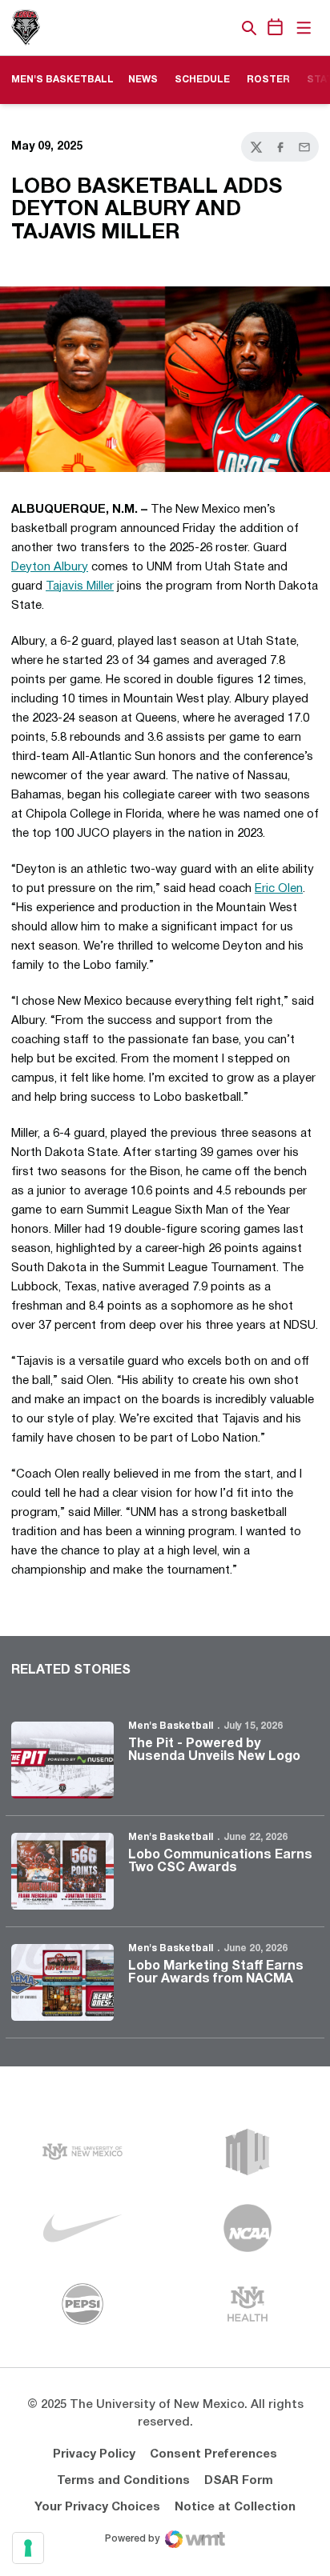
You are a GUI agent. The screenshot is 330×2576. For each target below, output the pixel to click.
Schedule (202, 80)
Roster (268, 80)
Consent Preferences (213, 2454)
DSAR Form (239, 2481)
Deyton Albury (50, 567)
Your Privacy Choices (97, 2507)
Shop (222, 28)
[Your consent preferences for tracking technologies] (28, 2548)
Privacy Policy (94, 2454)
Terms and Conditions (123, 2481)
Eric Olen (279, 889)
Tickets (194, 28)
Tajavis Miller (80, 586)
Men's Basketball (171, 1726)
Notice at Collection (235, 2507)
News (143, 80)
